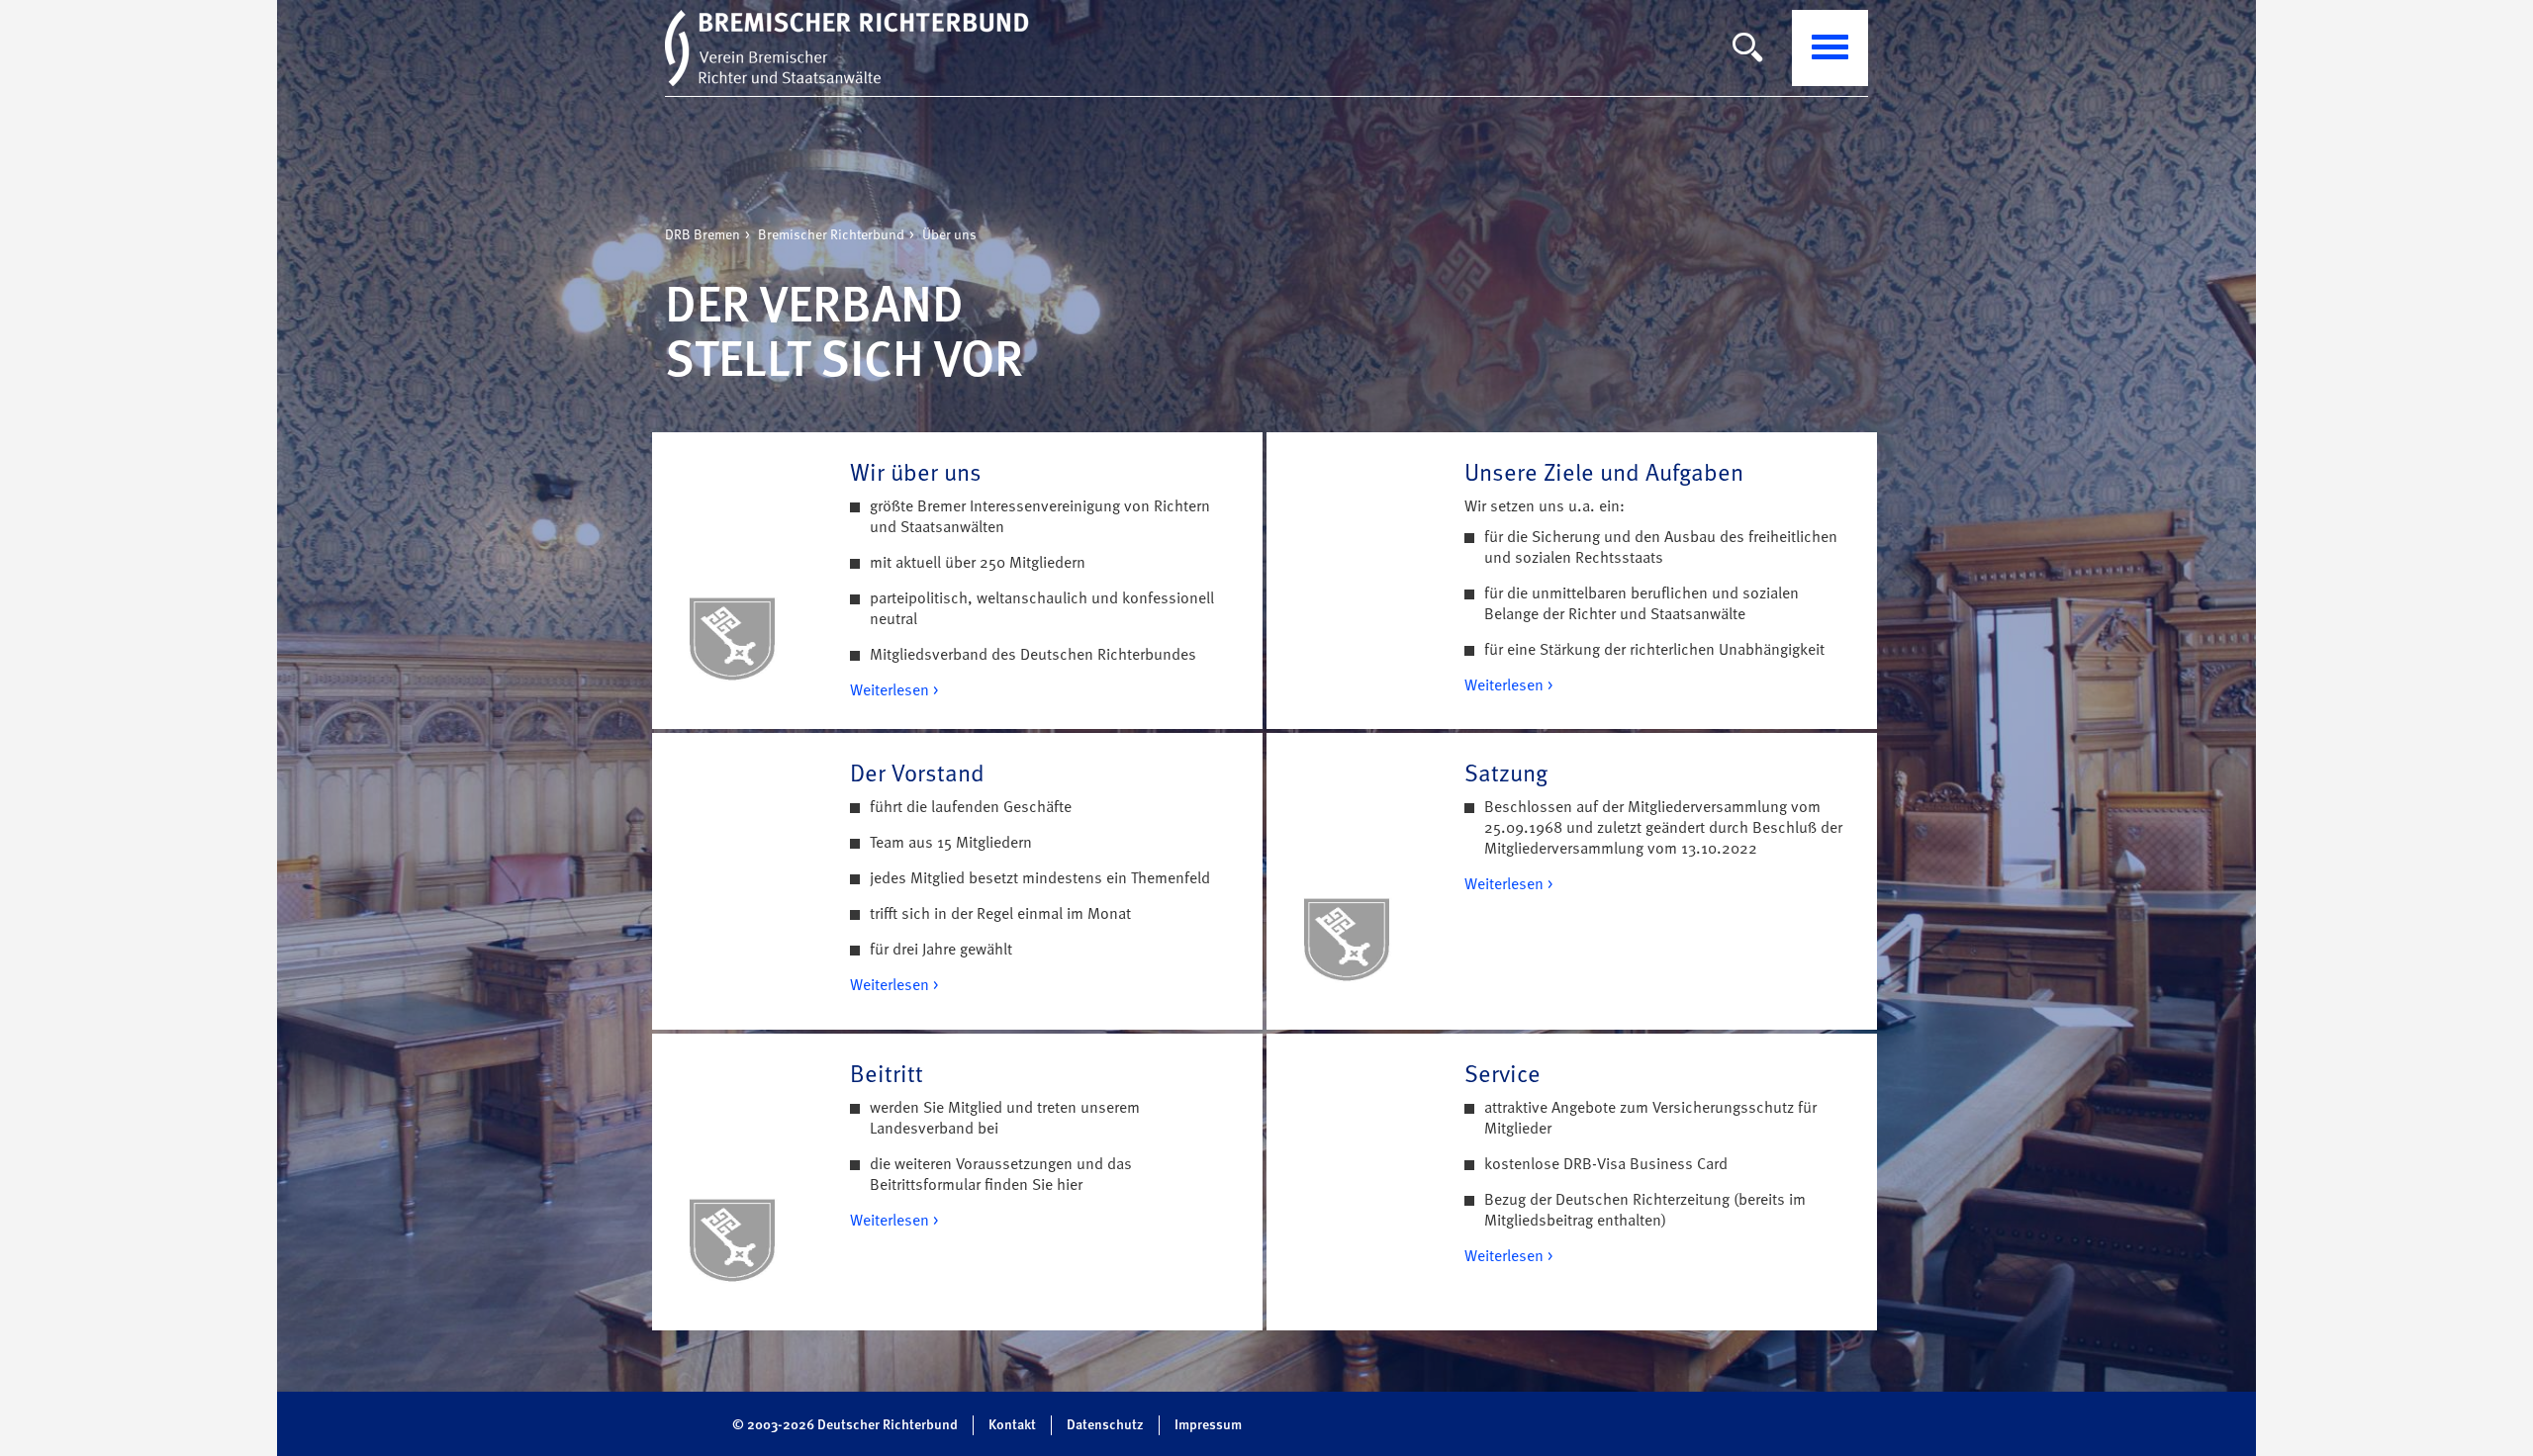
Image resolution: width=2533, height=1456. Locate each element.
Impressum (1208, 1425)
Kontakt (1012, 1425)
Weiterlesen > (894, 691)
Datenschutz (1105, 1425)
